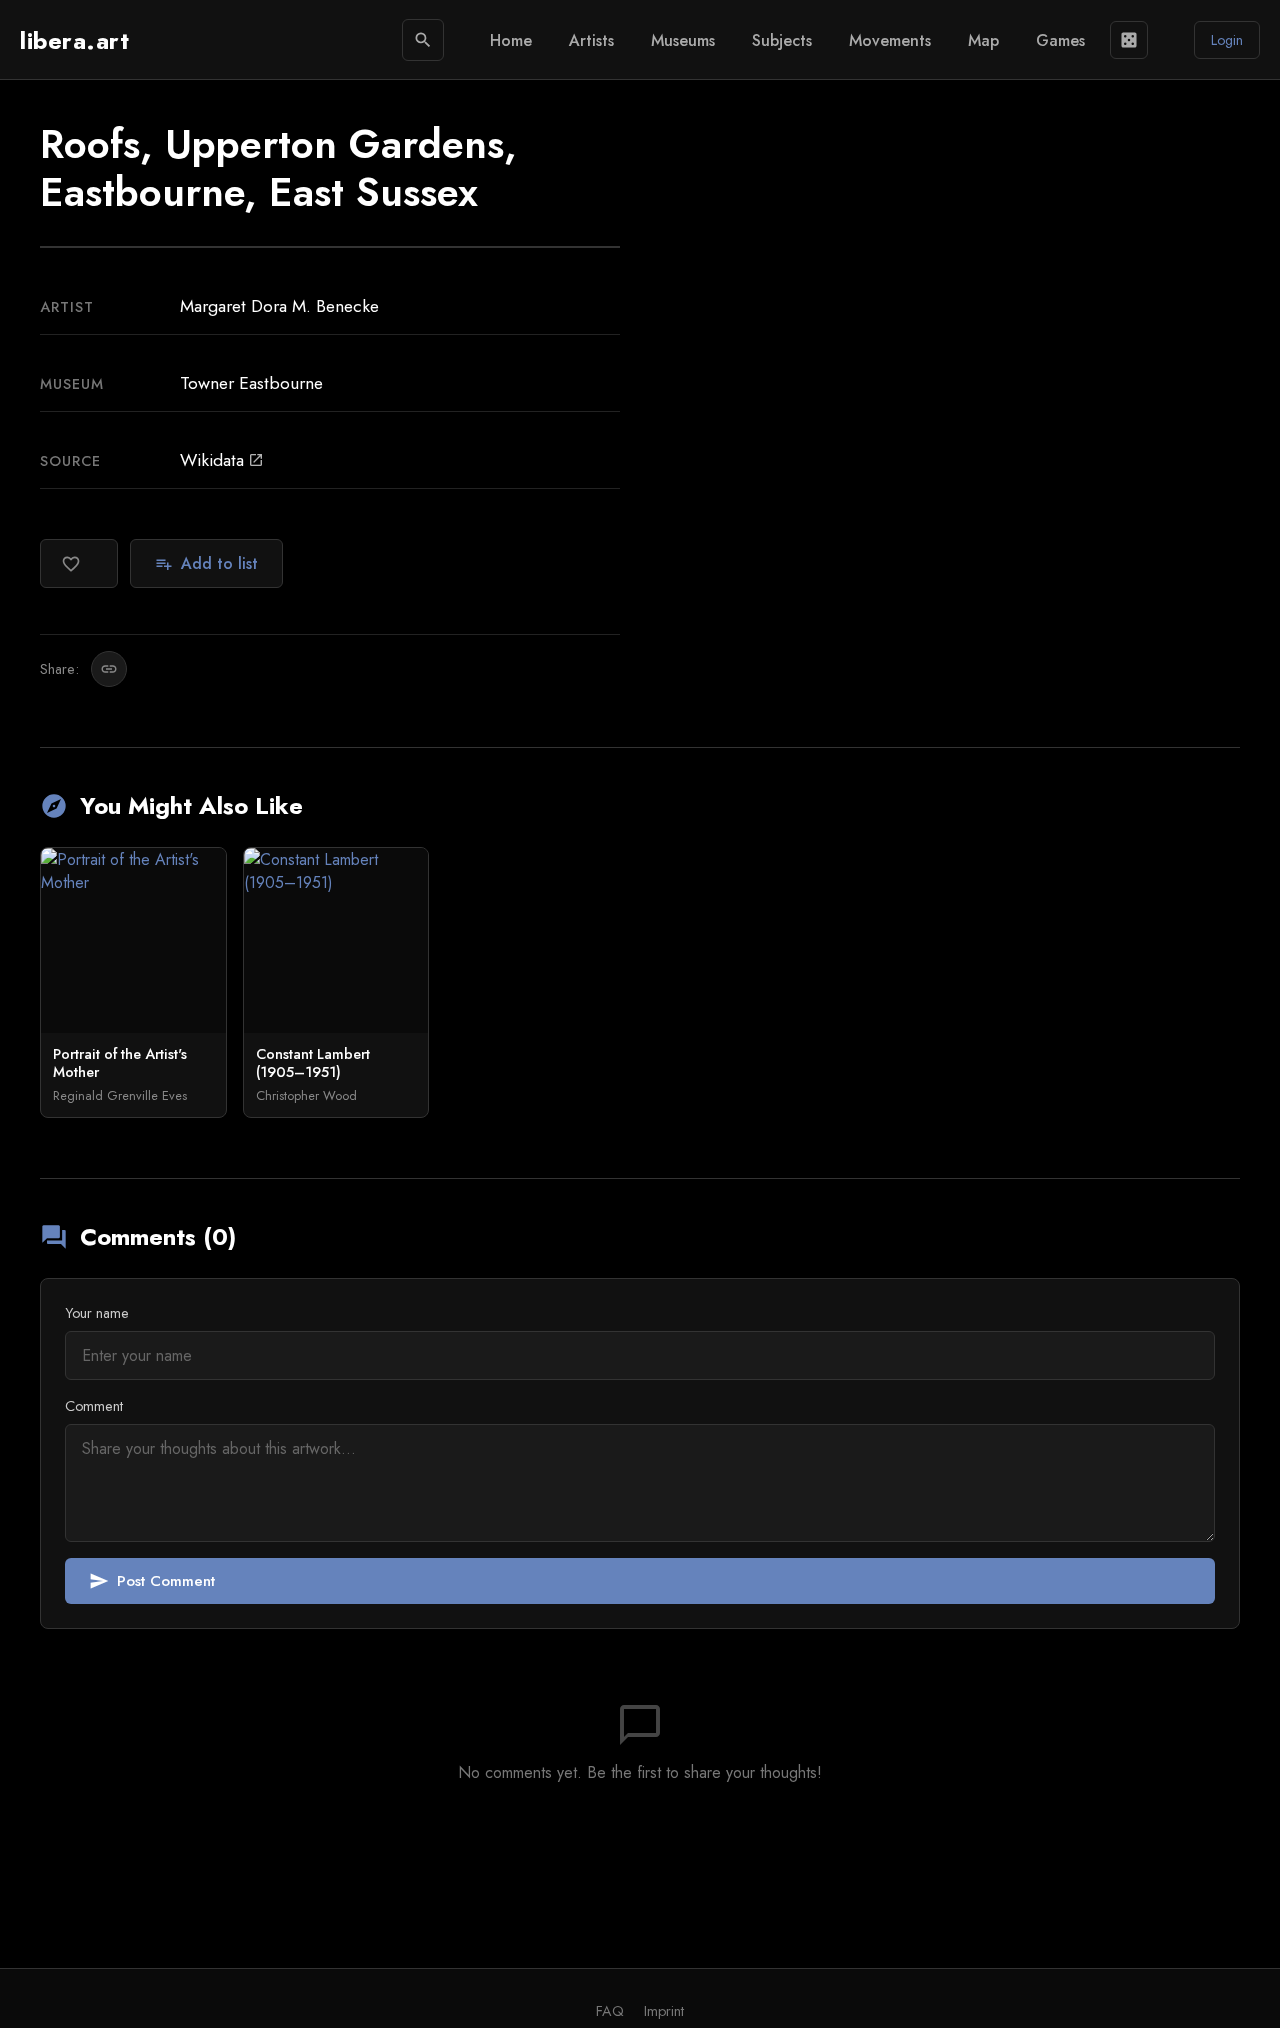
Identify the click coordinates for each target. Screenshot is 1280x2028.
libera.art (74, 40)
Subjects (782, 40)
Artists (591, 40)
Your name (97, 1313)
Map (983, 40)
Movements (890, 40)
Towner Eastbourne (251, 383)
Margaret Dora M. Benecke (279, 306)
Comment (94, 1406)
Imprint (664, 2011)
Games (1060, 40)
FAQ (610, 2011)
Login (1227, 40)
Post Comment (152, 1581)
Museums (683, 40)
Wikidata (222, 460)
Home (511, 40)
